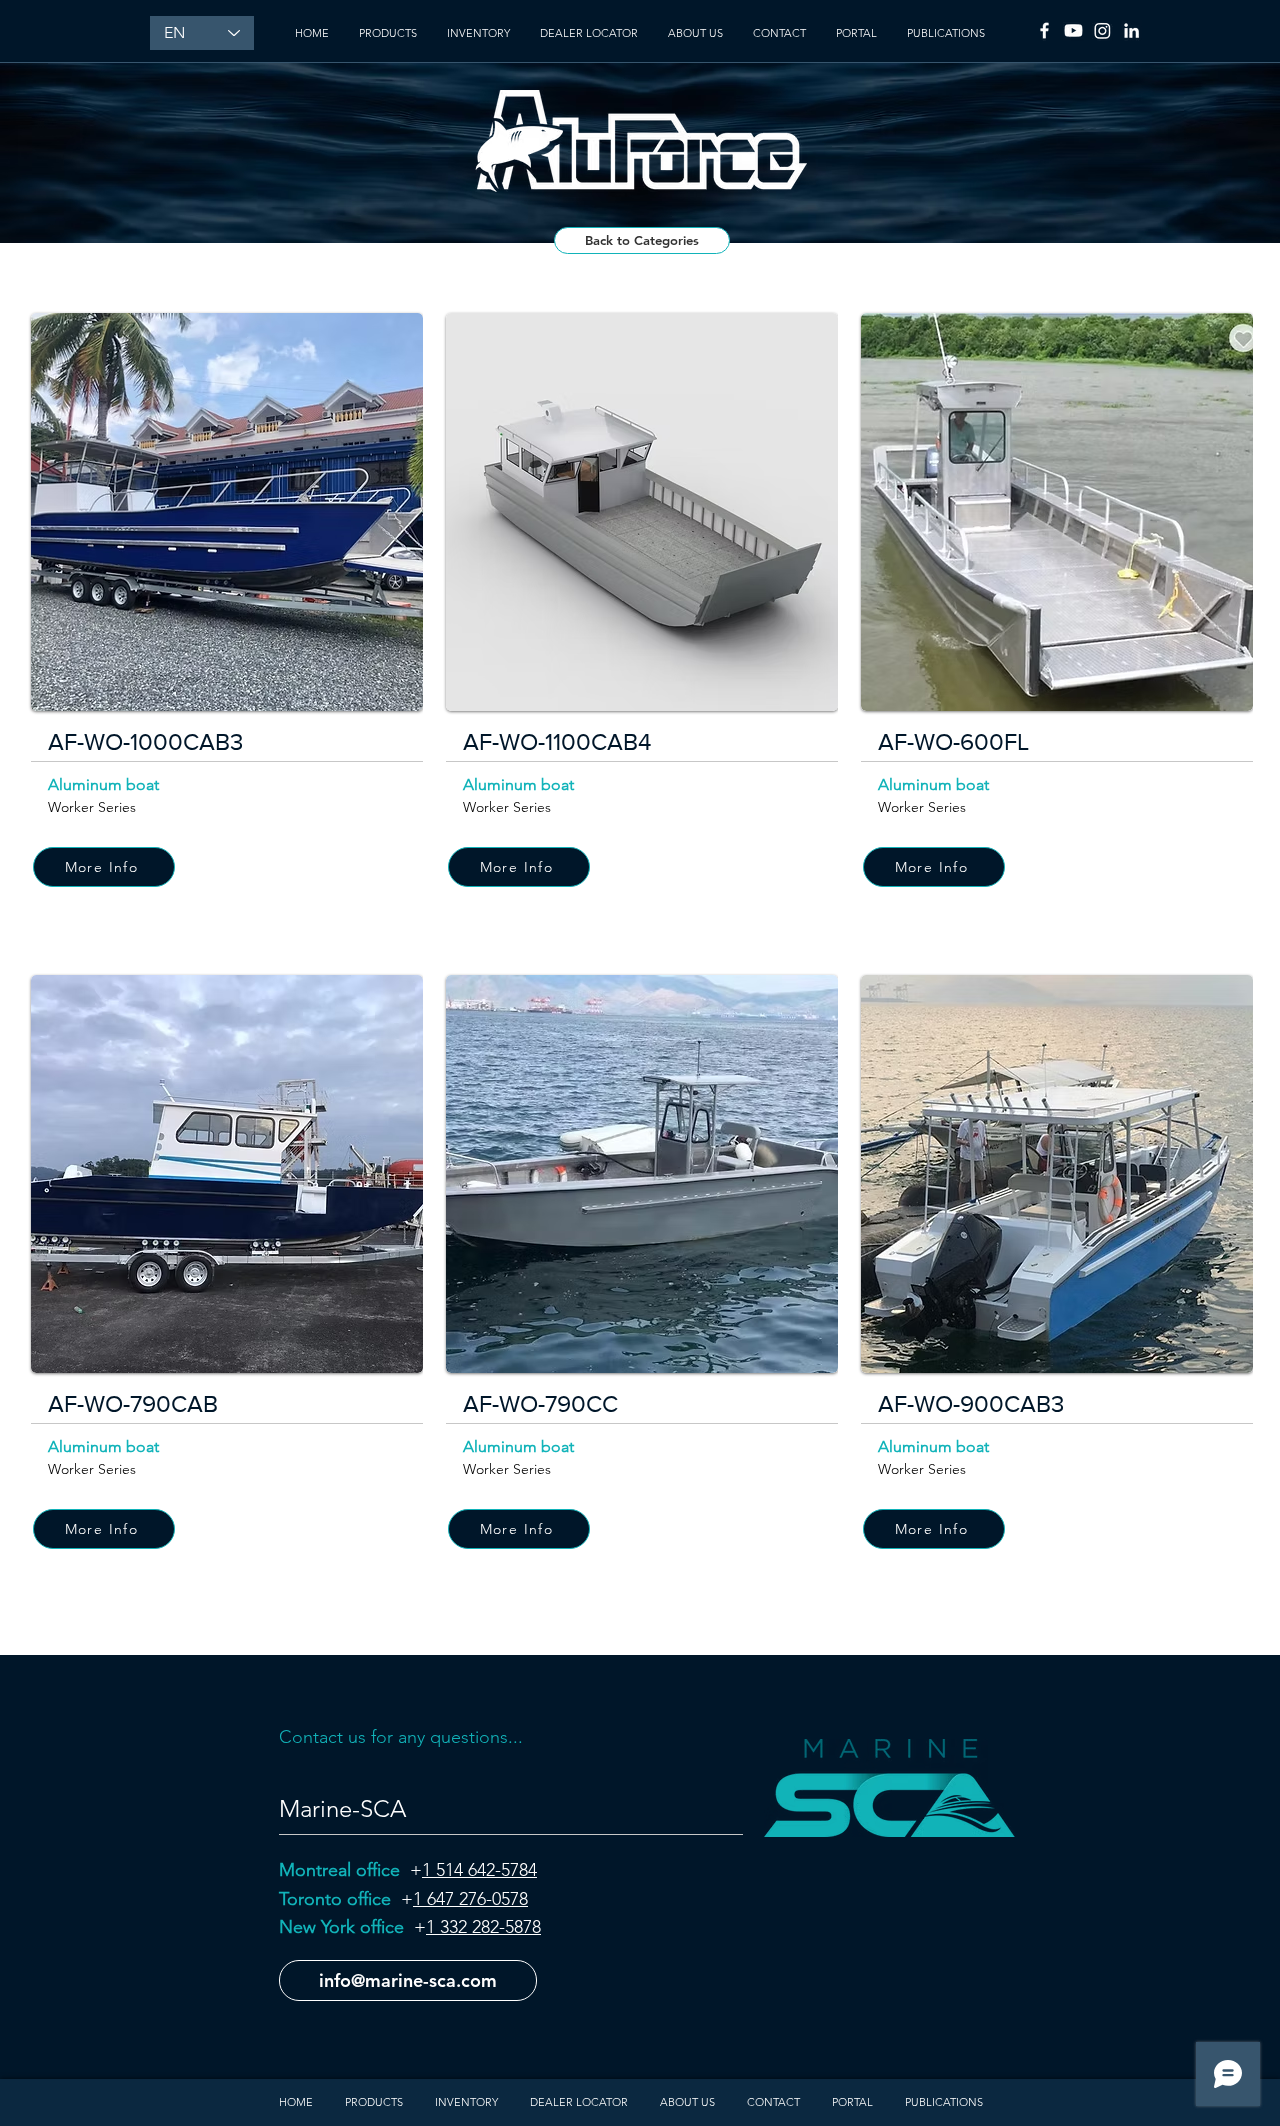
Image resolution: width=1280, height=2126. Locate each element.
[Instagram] (1102, 30)
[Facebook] (1044, 30)
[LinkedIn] (1131, 30)
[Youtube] (1073, 30)
